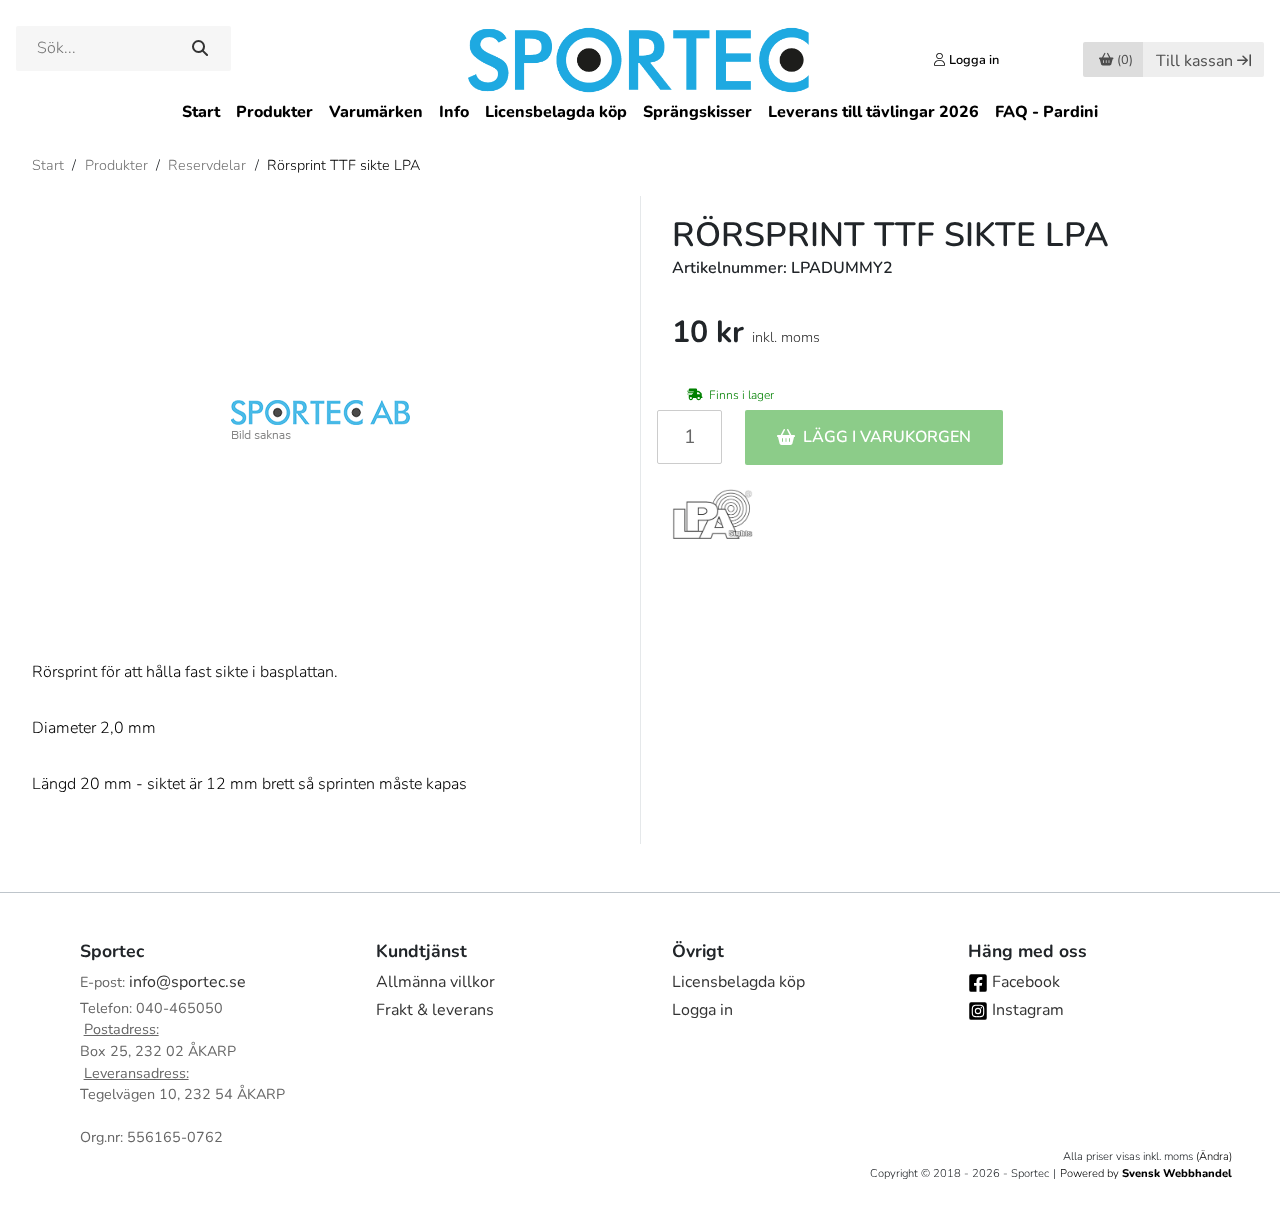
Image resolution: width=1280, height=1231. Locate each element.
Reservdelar (207, 165)
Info (454, 112)
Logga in (702, 1010)
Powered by (1146, 1173)
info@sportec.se (187, 982)
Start (201, 112)
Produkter (274, 112)
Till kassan (1194, 61)
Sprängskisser (697, 112)
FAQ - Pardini (1046, 112)
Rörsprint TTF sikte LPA (343, 165)
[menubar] (640, 112)
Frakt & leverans (435, 1010)
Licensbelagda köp (556, 112)
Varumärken (376, 112)
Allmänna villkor (435, 982)
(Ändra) (1214, 1156)
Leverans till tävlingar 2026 (873, 112)
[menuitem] (201, 112)
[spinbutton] (689, 437)
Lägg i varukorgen (887, 437)
